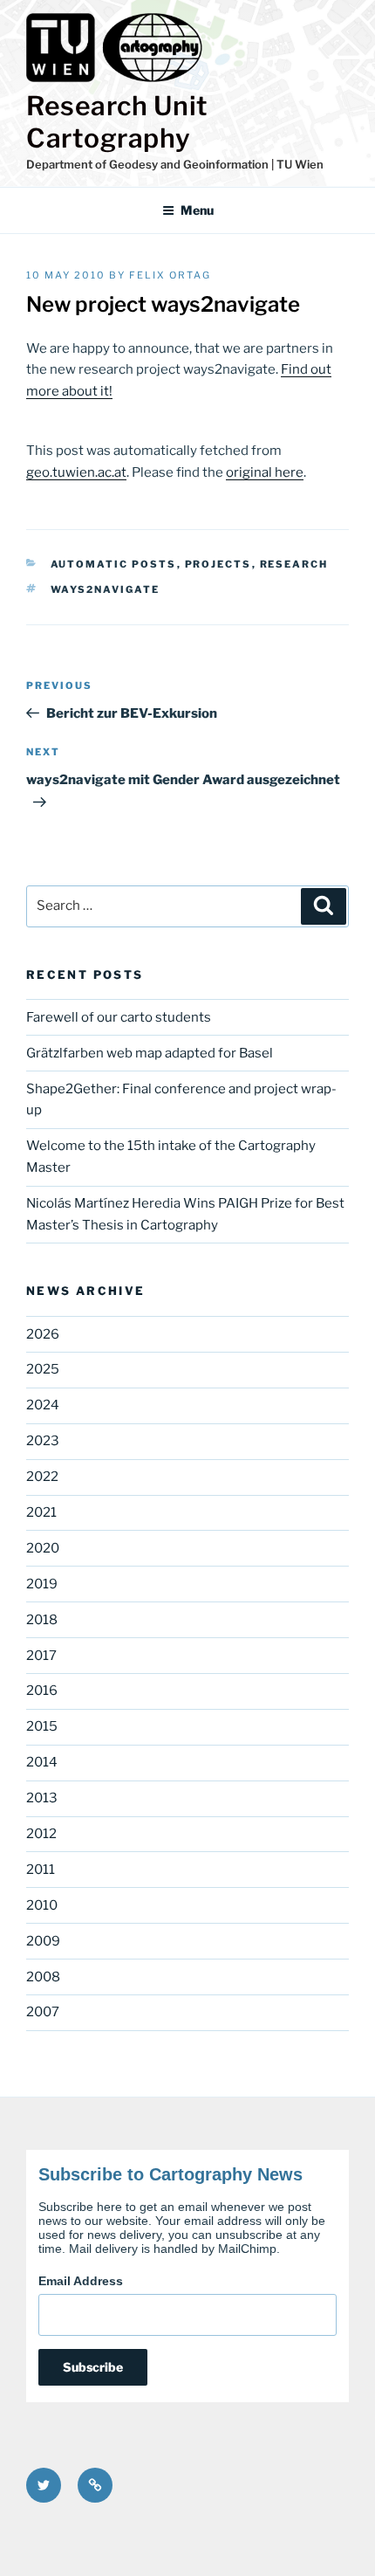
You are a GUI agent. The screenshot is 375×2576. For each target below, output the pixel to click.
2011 (41, 1870)
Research (294, 564)
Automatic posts (114, 564)
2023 (43, 1441)
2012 (41, 1834)
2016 (42, 1691)
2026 (43, 1334)
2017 (41, 1656)
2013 (42, 1798)
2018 (42, 1620)
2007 (43, 2012)
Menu (197, 210)
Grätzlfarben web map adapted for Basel (150, 1053)
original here (265, 472)
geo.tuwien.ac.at (76, 472)
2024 (43, 1405)
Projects (218, 564)
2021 (41, 1512)
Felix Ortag (170, 275)
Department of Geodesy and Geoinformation (147, 164)
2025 (43, 1369)
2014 (42, 1762)
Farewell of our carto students (119, 1017)
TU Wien (300, 164)
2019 (42, 1584)
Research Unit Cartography (117, 122)
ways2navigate (106, 589)
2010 (42, 1905)
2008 (43, 1977)
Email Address (81, 2281)
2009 (43, 1941)
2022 (42, 1477)
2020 (43, 1548)
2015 (42, 1726)
